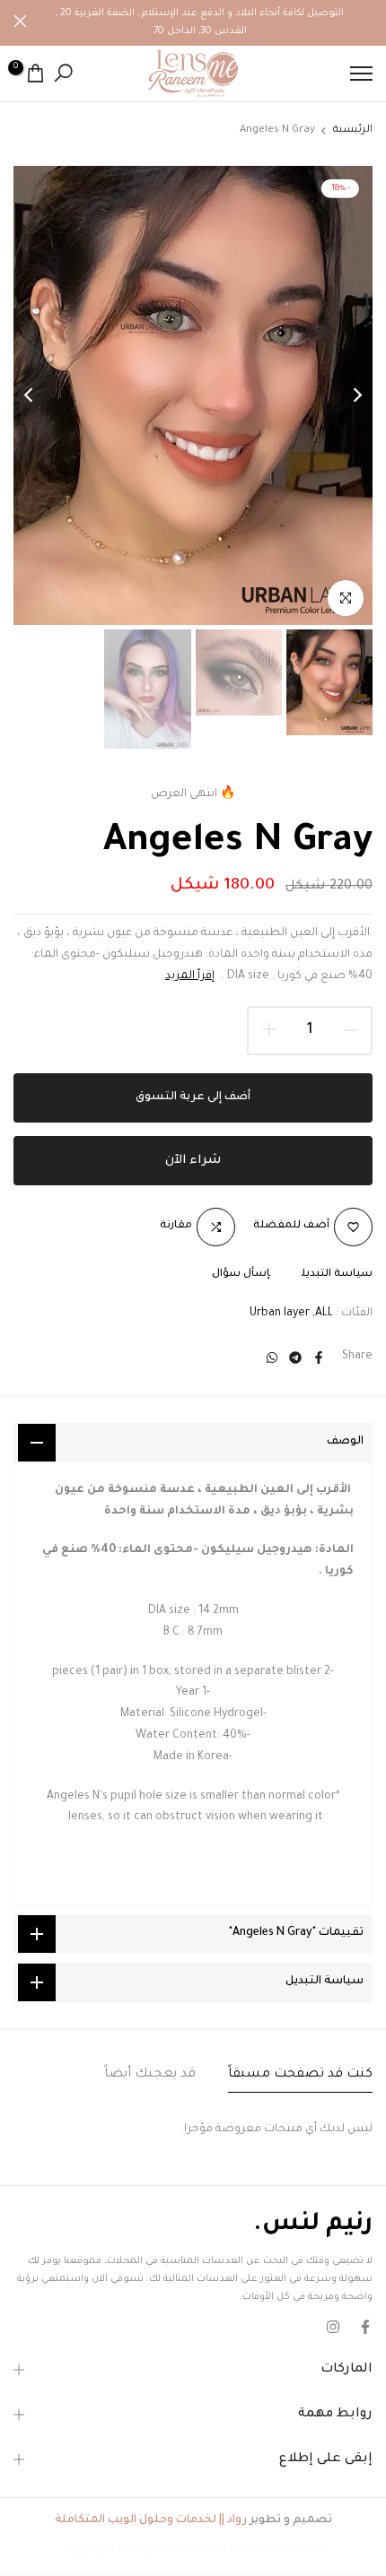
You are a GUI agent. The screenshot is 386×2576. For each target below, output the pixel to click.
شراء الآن (193, 1161)
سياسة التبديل (337, 1275)
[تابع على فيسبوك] (365, 2327)
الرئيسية (353, 130)
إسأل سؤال (241, 1275)
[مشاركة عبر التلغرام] (295, 1357)
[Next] (40, 395)
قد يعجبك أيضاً (150, 2075)
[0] (35, 73)
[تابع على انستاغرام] (333, 2327)
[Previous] (346, 395)
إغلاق (20, 21)
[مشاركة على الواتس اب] (272, 1357)
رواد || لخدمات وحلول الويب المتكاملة (151, 2520)
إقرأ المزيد (190, 976)
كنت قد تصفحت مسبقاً (300, 2075)
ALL (324, 1314)
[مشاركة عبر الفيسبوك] (319, 1357)
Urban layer (280, 1314)
